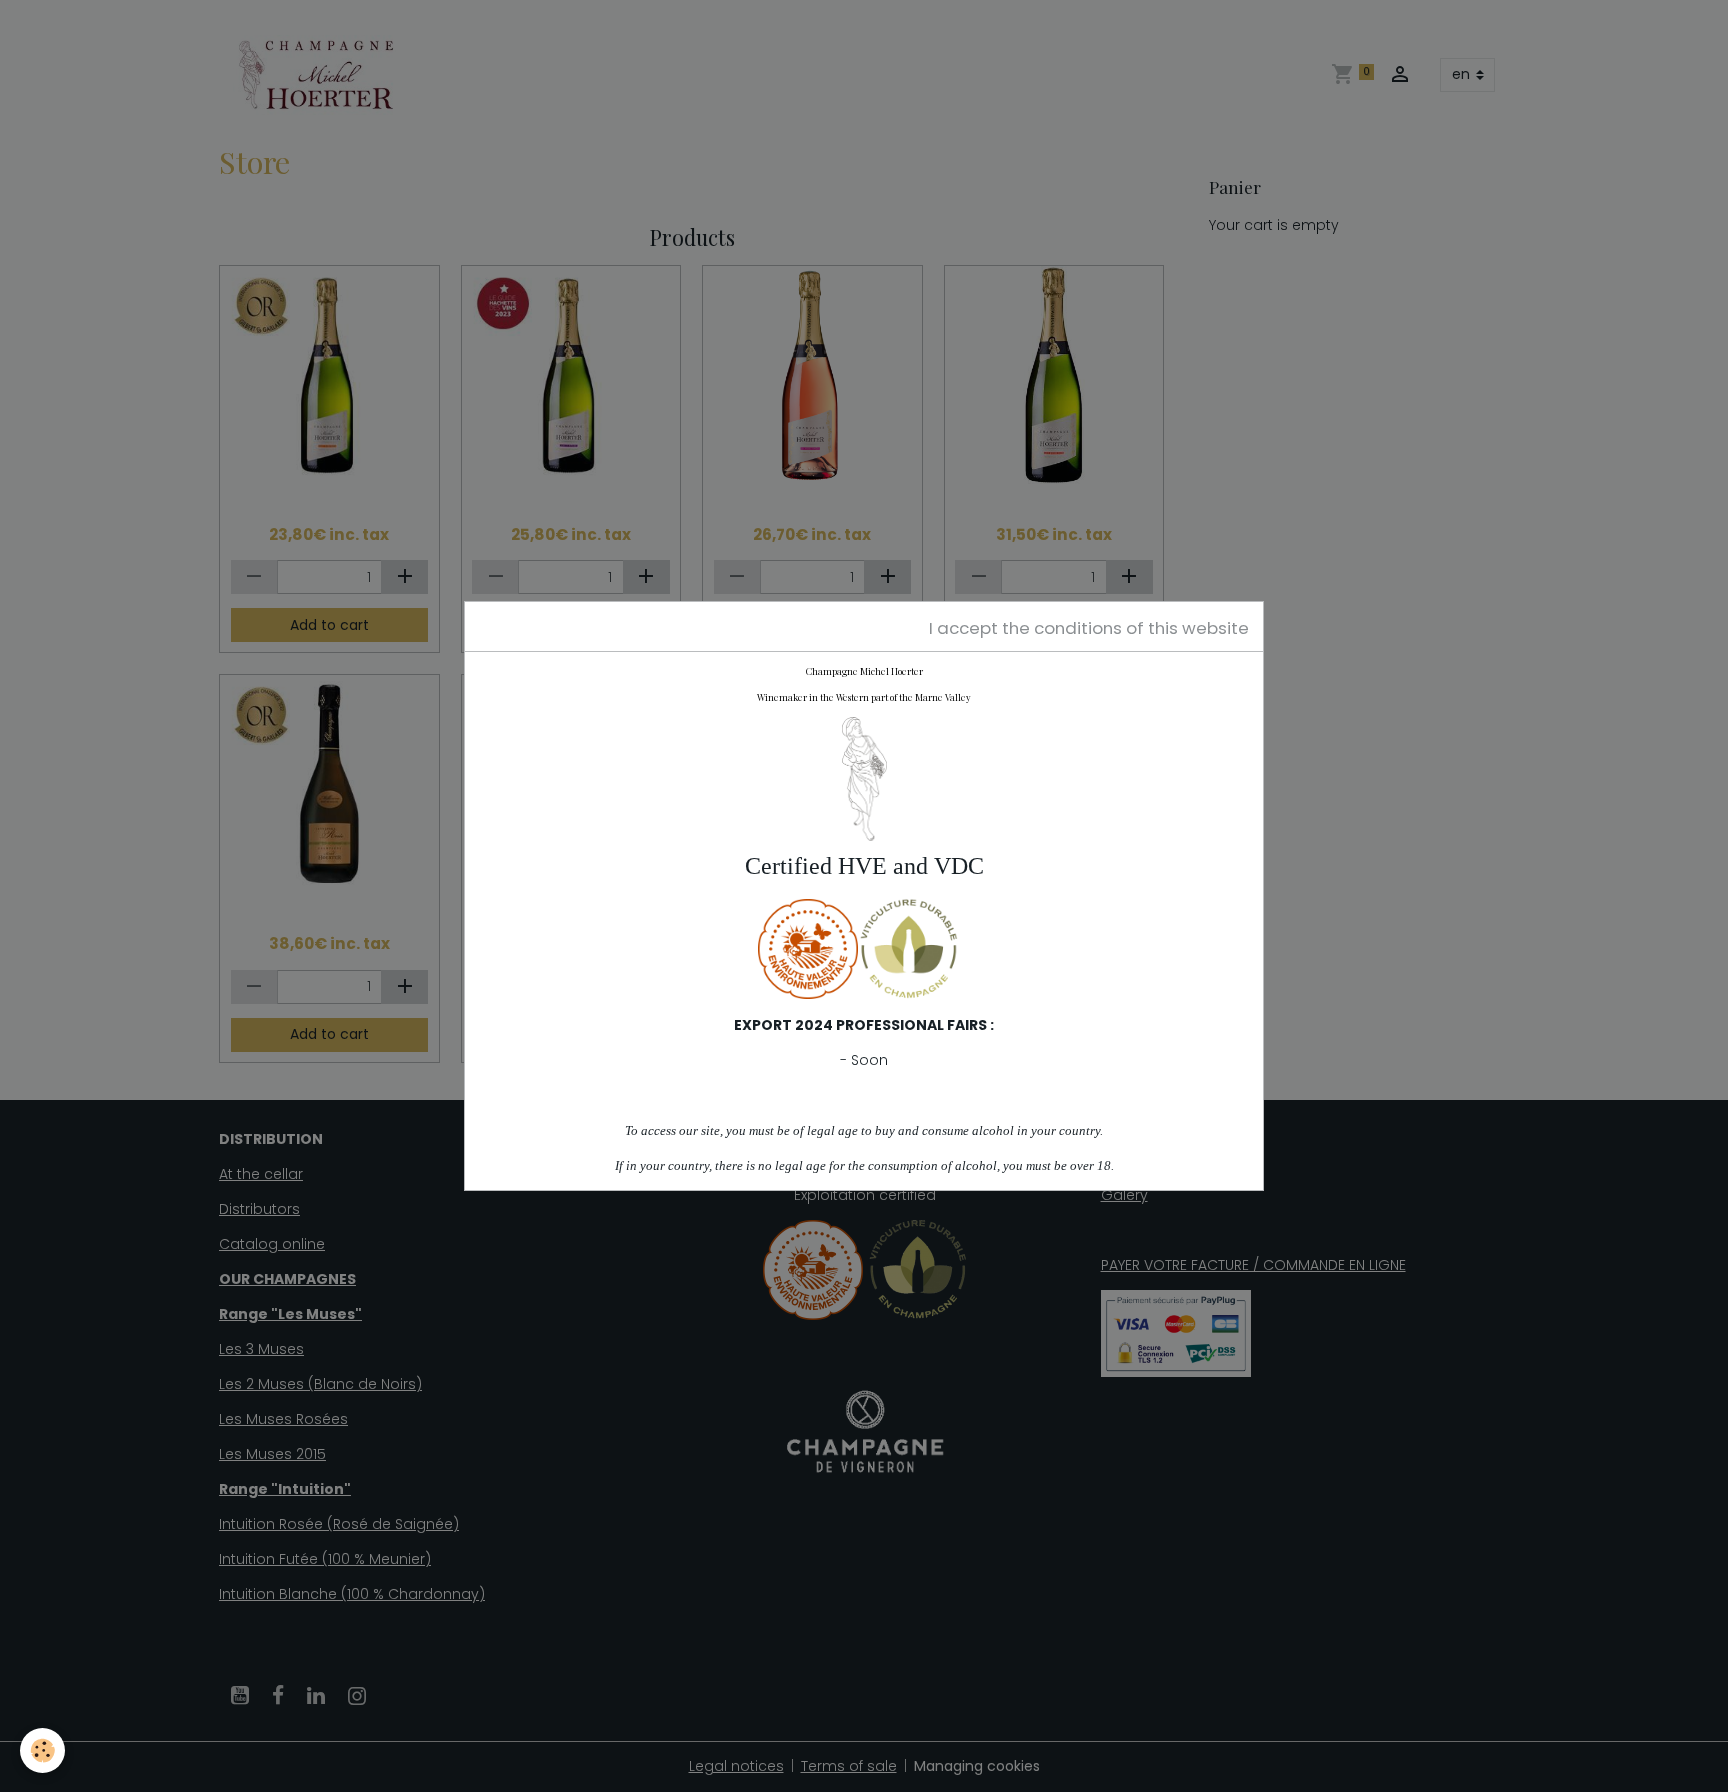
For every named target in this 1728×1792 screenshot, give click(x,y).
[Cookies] (42, 1750)
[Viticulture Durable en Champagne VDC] (908, 947)
